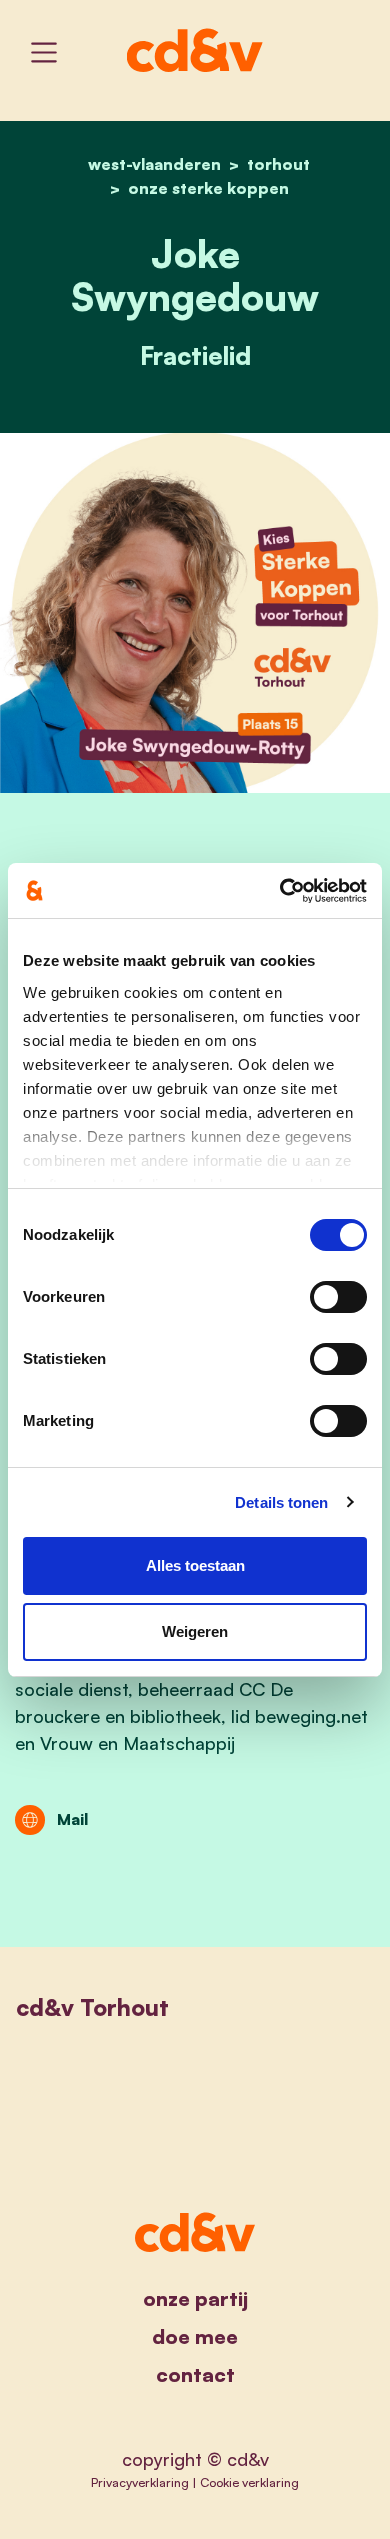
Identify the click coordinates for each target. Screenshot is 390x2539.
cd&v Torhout (92, 2007)
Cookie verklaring (249, 2482)
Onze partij (195, 2298)
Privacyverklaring (140, 2482)
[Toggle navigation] (44, 52)
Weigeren (195, 1631)
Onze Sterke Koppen (208, 188)
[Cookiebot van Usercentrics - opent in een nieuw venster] (280, 891)
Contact (195, 2374)
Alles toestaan (195, 1565)
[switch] (338, 1297)
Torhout (278, 164)
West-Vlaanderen (154, 164)
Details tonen (281, 1502)
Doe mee (195, 2336)
